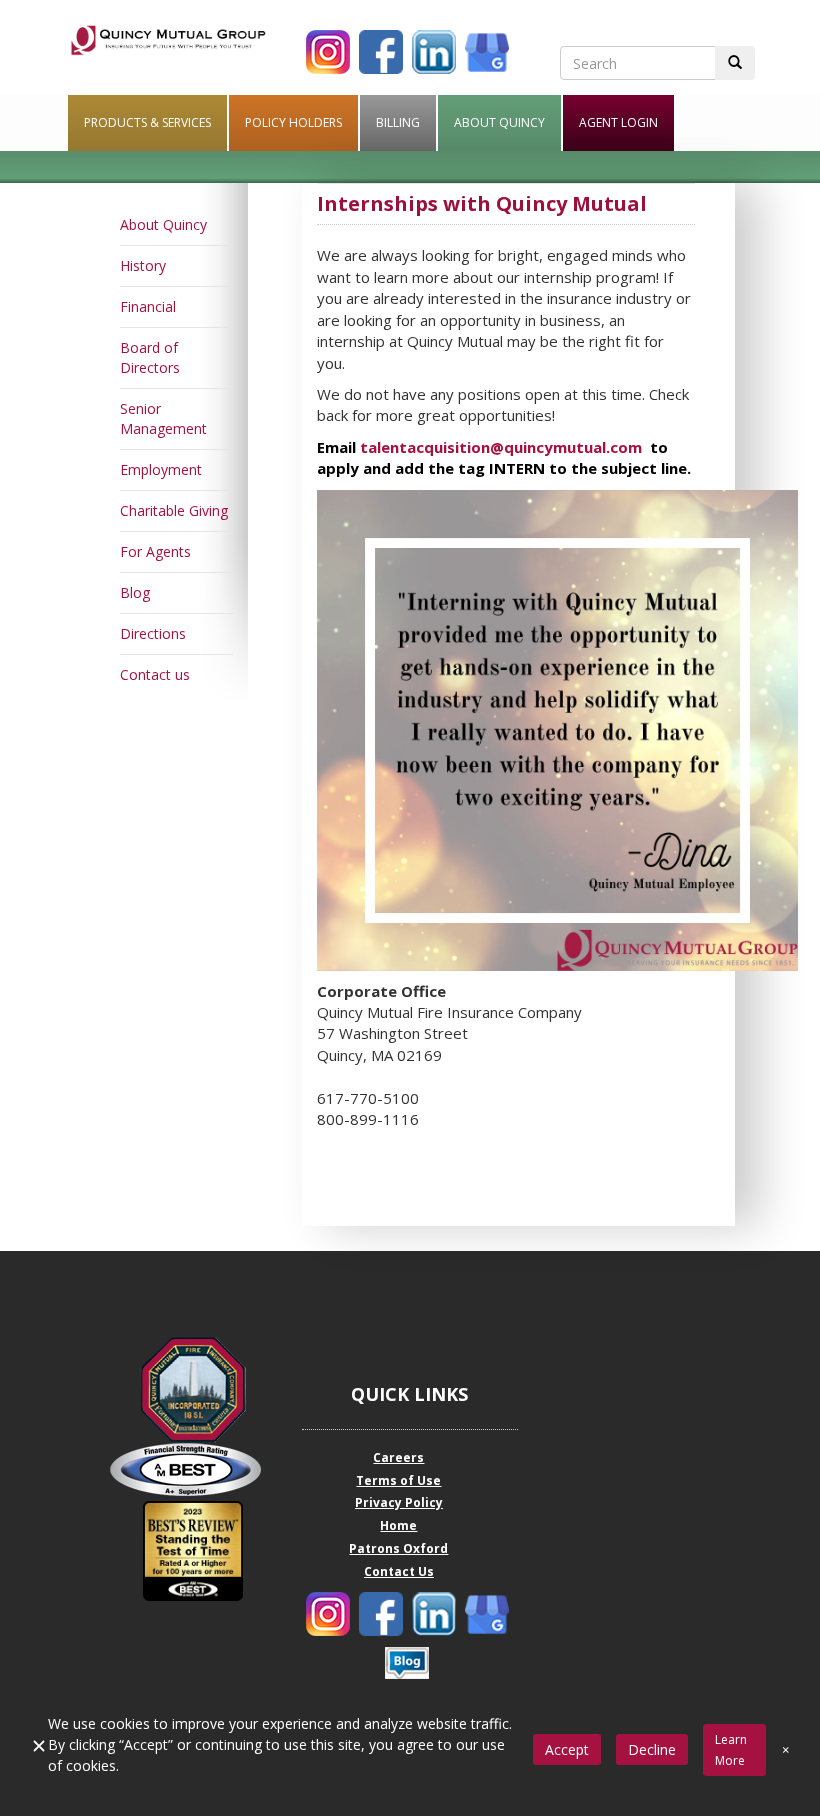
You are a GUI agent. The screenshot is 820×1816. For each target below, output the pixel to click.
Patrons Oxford (398, 1548)
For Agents (155, 551)
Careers (398, 1457)
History (143, 265)
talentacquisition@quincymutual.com (501, 447)
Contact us (155, 674)
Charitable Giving (174, 510)
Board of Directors (150, 357)
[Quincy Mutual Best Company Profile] (193, 1469)
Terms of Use (398, 1480)
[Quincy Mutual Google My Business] (487, 52)
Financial (148, 306)
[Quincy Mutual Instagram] (328, 52)
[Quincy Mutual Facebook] (381, 52)
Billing (398, 122)
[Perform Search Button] (735, 63)
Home (398, 1525)
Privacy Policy (399, 1502)
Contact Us (399, 1571)
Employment (161, 469)
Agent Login (618, 122)
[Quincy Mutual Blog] (407, 1663)
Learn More (731, 1750)
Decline (652, 1749)
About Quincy (499, 122)
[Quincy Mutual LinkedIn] (434, 52)
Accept (567, 1749)
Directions (153, 633)
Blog (135, 592)
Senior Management (163, 418)
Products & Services (147, 122)
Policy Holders (293, 122)
